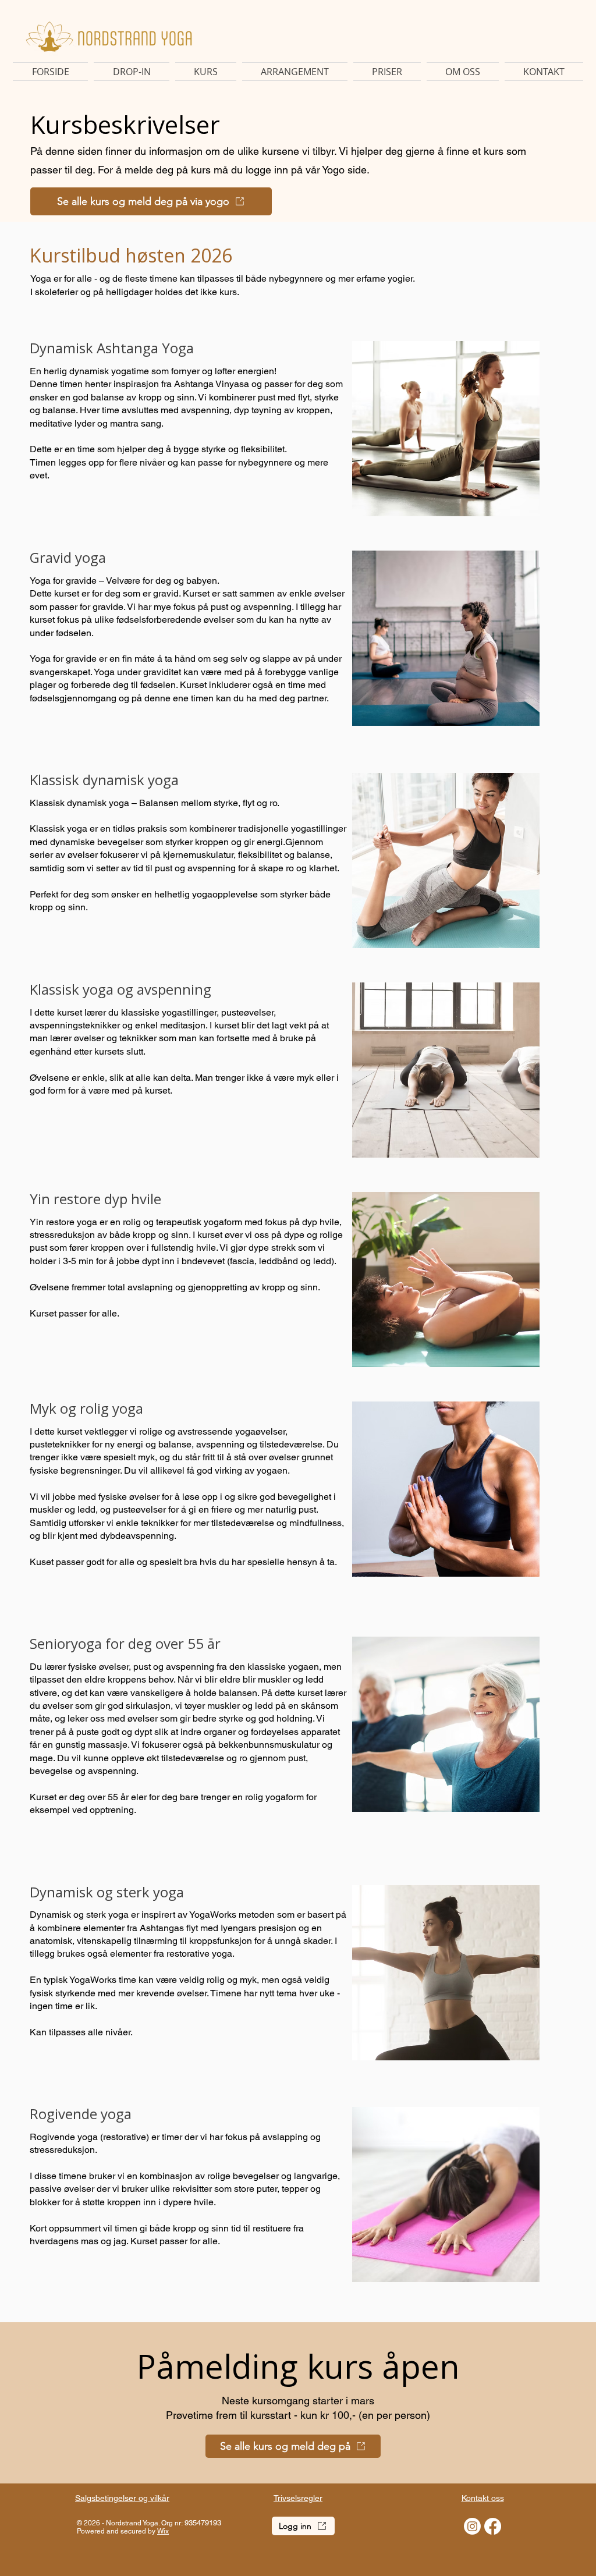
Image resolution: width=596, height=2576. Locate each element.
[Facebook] (493, 2526)
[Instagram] (472, 2526)
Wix (163, 2531)
